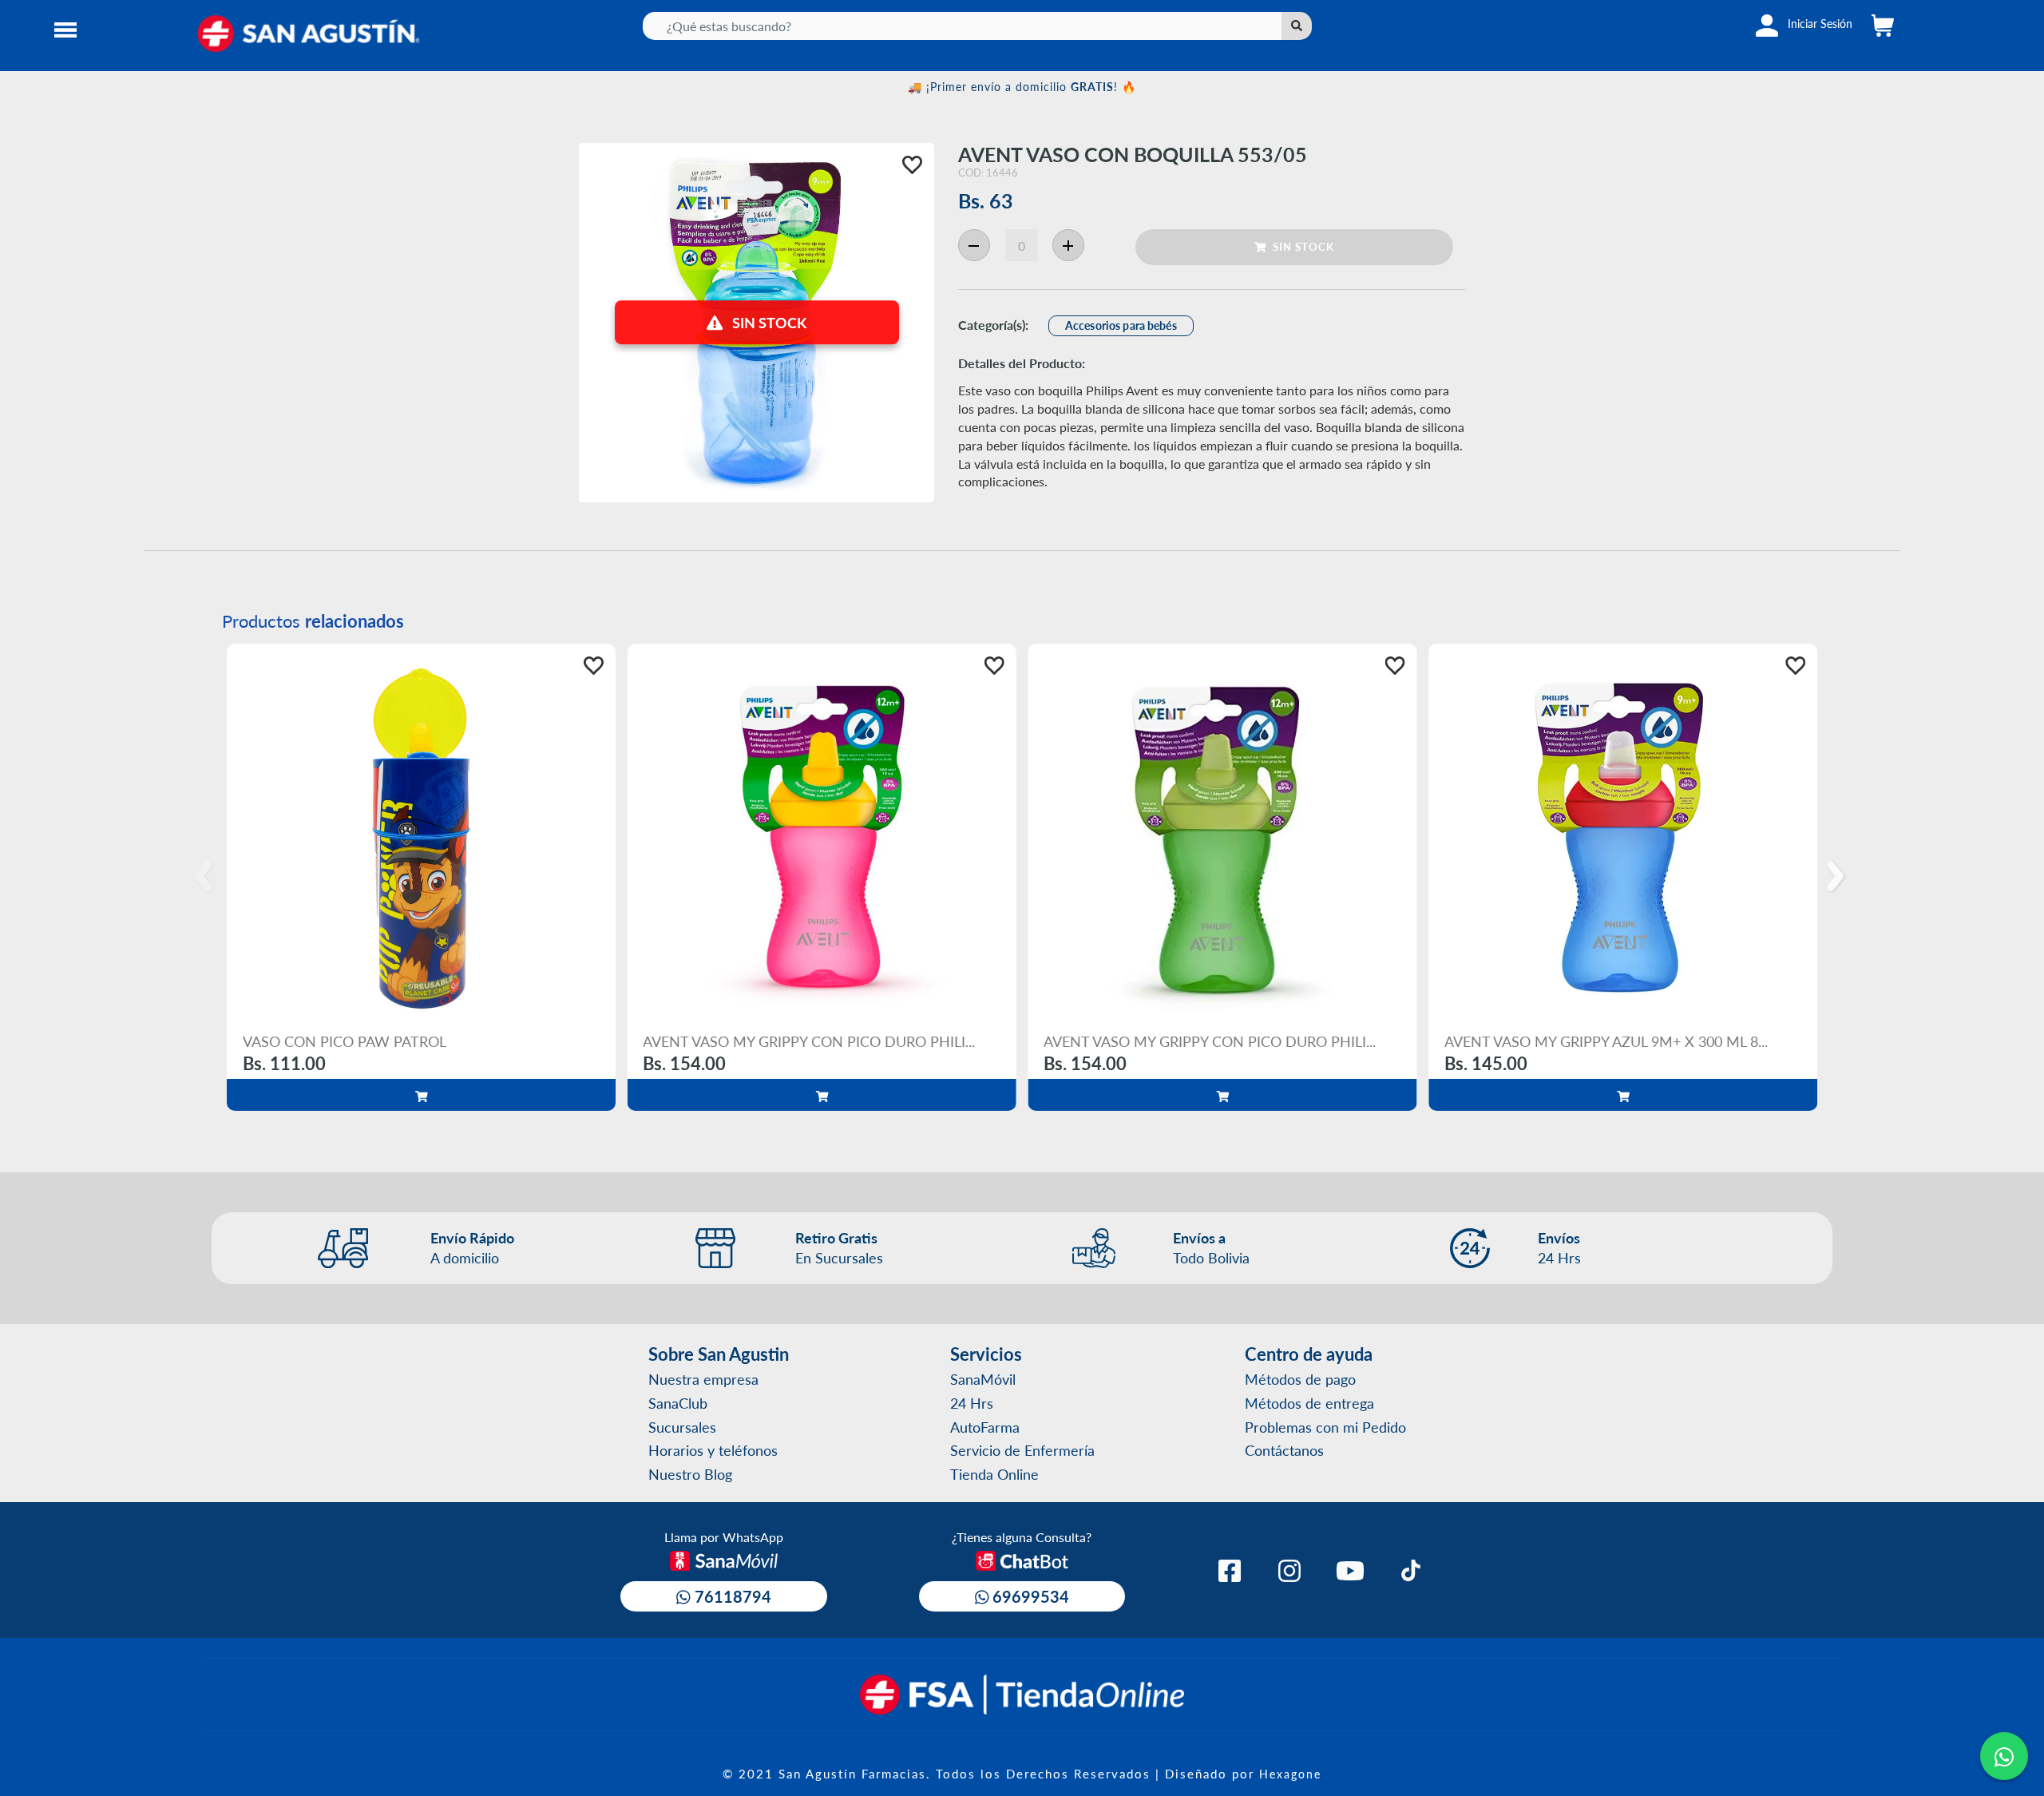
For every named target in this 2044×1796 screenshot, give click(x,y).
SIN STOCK (1300, 246)
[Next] (1838, 877)
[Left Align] (1297, 26)
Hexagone (1290, 1774)
